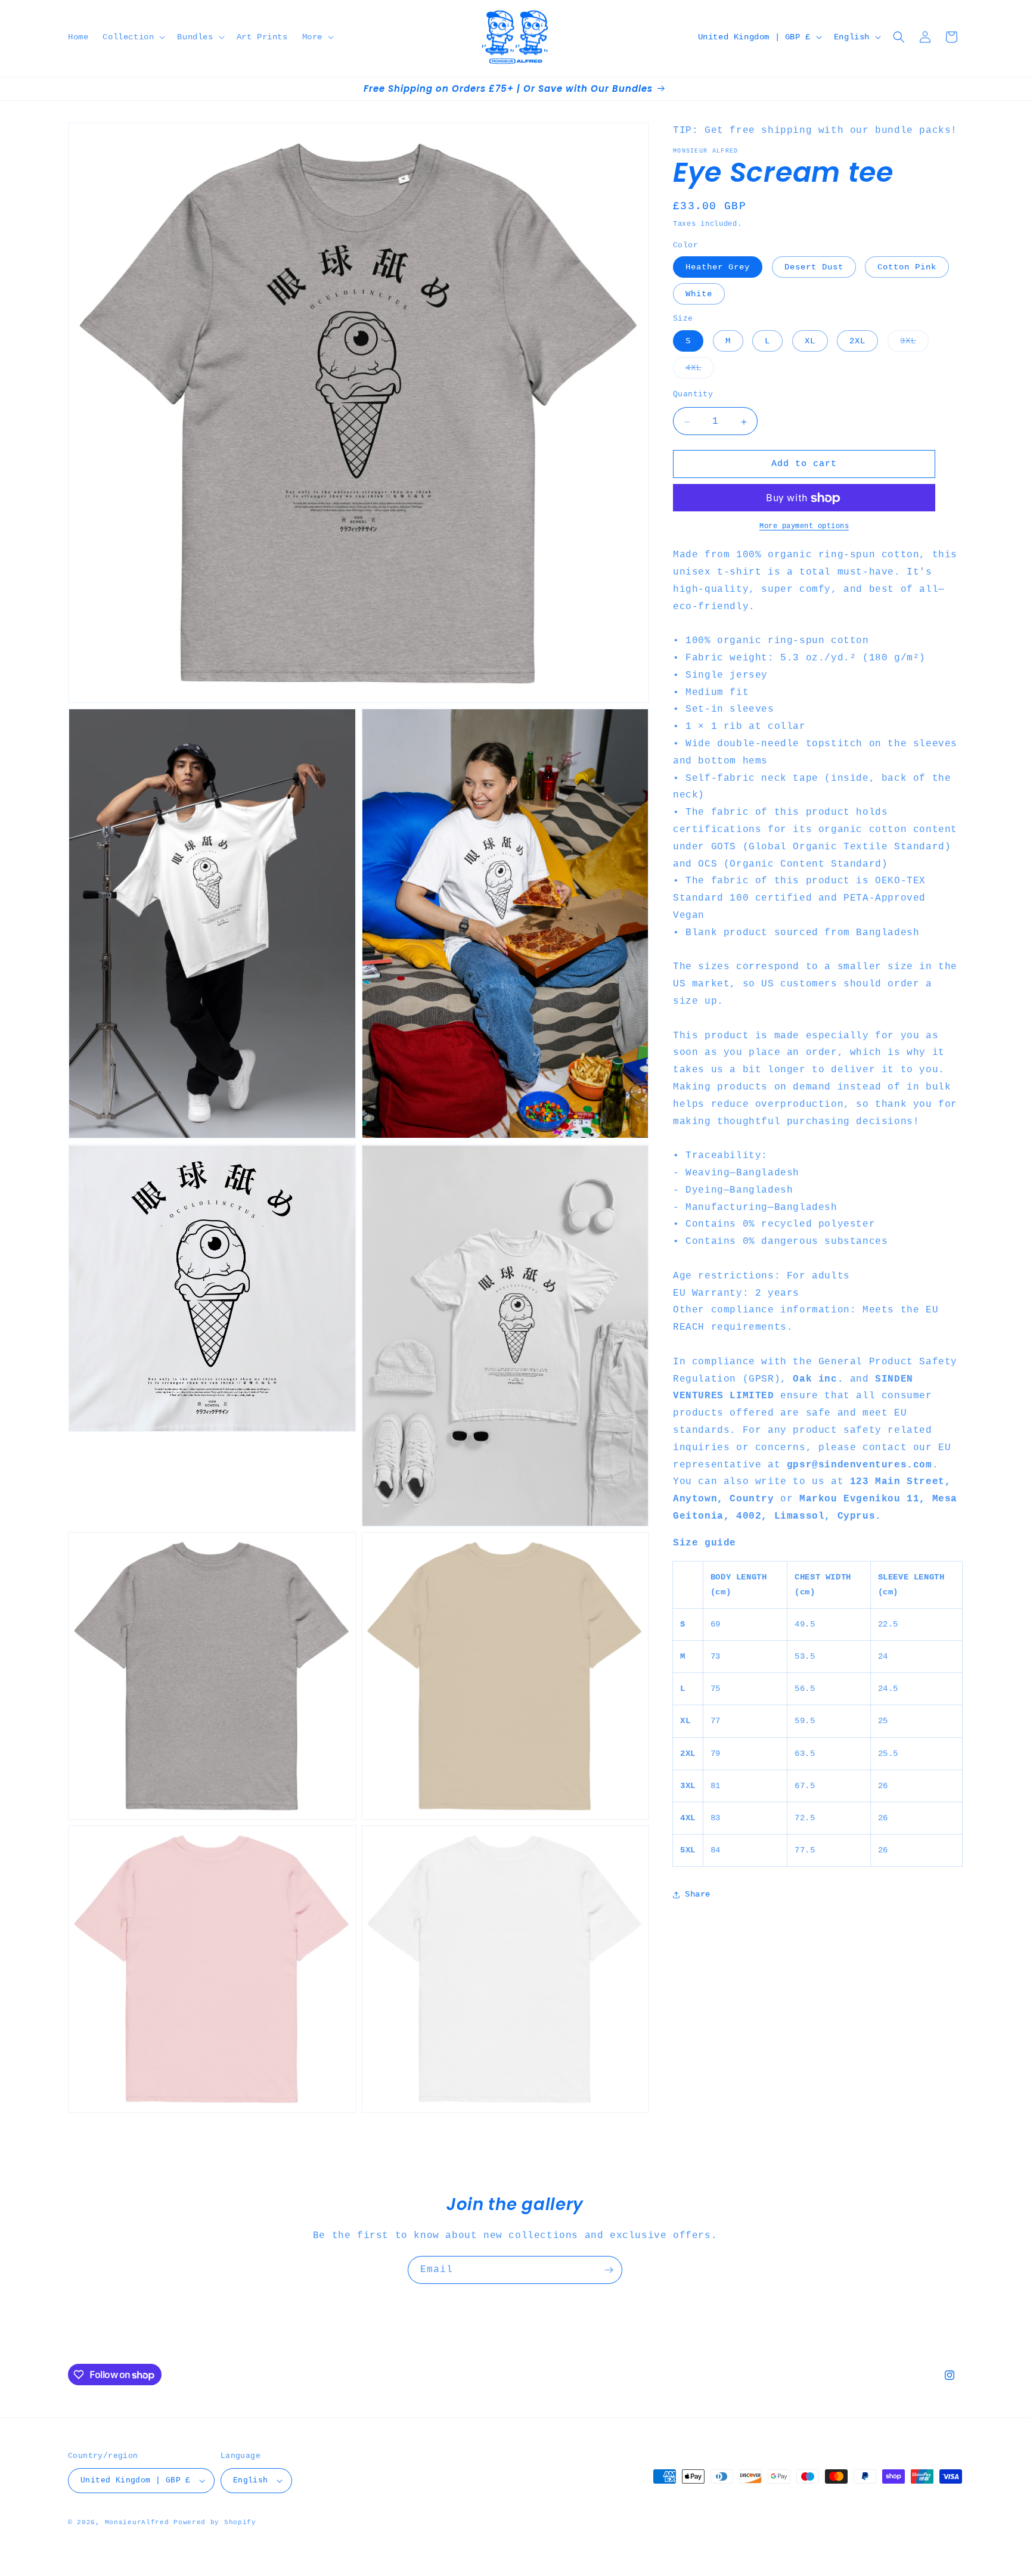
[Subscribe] (609, 2270)
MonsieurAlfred (137, 2522)
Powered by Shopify (215, 2522)
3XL (914, 344)
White (699, 294)
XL (810, 342)
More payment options (804, 527)
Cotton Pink (907, 268)
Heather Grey (718, 268)
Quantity (693, 395)
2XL (857, 342)
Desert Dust (814, 268)
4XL (700, 371)
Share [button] (698, 1895)
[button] (133, 37)
